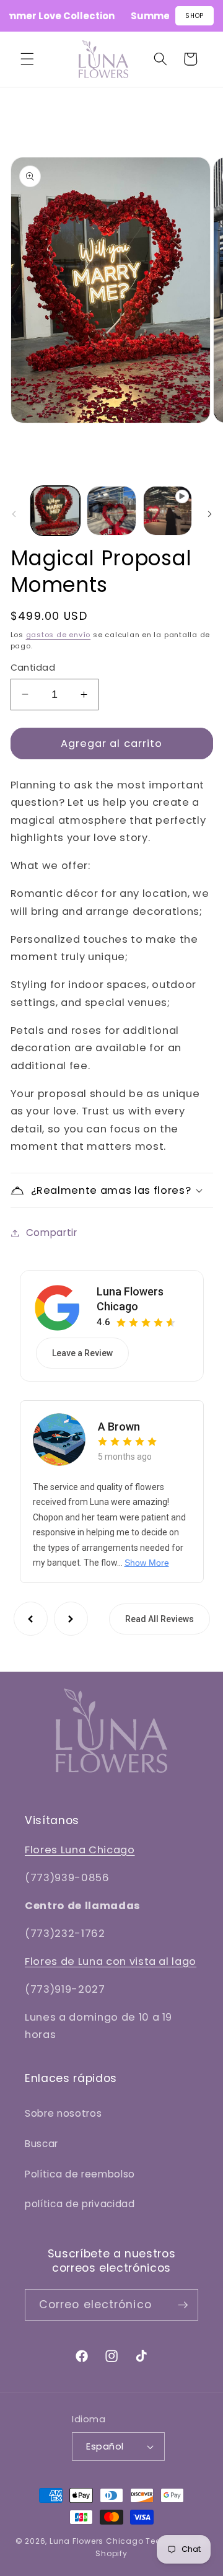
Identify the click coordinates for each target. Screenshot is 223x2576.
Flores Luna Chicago (80, 1850)
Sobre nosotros (63, 2113)
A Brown (119, 1427)
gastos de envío (59, 635)
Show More (147, 1563)
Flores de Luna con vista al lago (111, 1961)
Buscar (42, 2144)
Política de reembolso (80, 2174)
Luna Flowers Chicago (130, 1299)
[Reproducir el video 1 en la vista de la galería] (168, 511)
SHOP (195, 16)
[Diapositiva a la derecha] (209, 514)
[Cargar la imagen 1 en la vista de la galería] (56, 511)
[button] (27, 59)
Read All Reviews (160, 1619)
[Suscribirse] (183, 2305)
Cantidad (33, 668)
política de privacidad (80, 2204)
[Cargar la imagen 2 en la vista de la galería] (111, 511)
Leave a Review (82, 1353)
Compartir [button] (52, 1233)
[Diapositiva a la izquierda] (14, 514)
